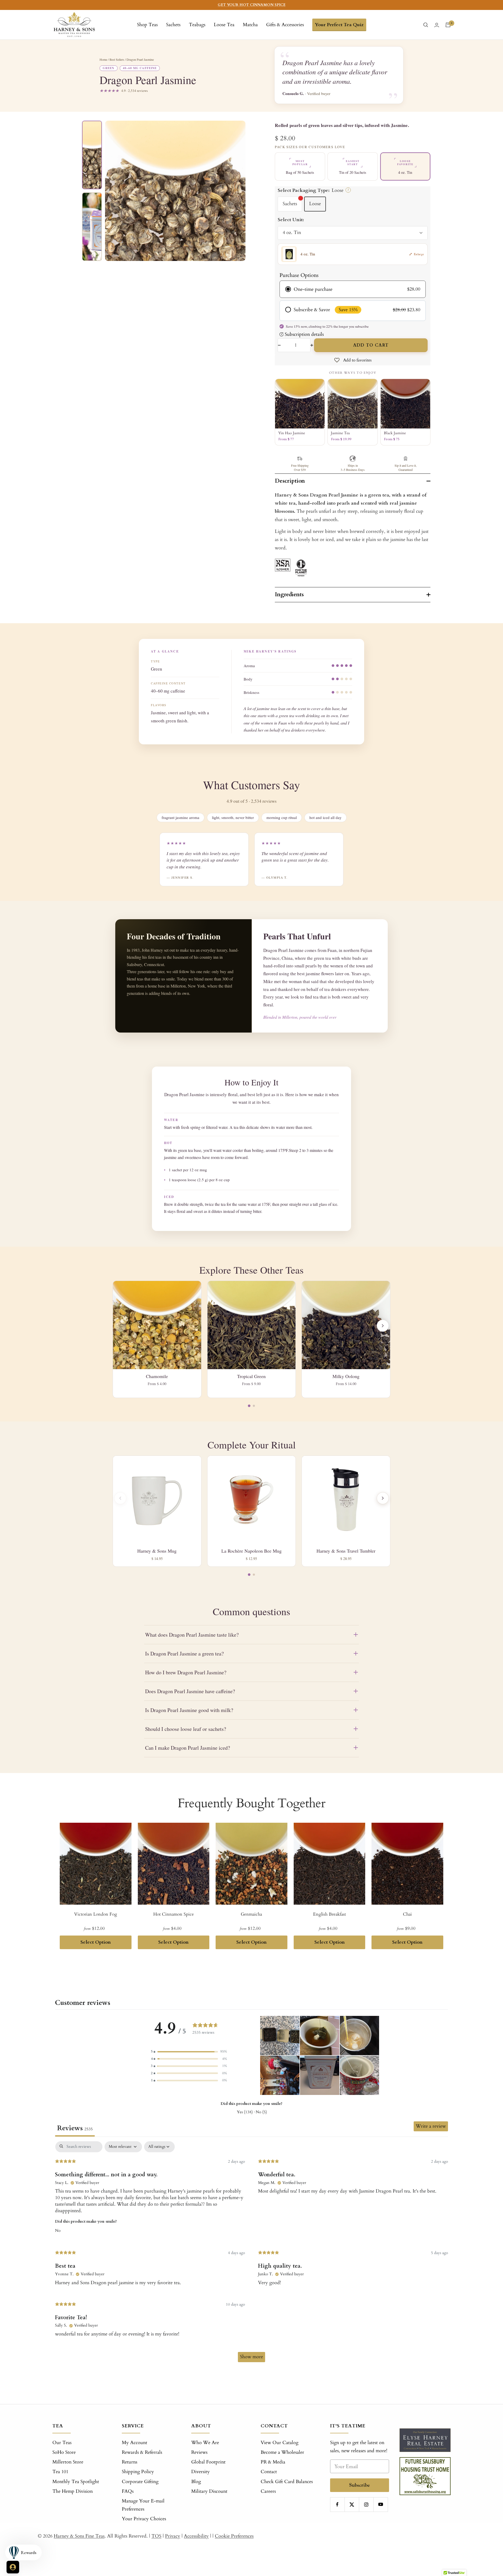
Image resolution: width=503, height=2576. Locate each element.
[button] (189, 2052)
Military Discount (209, 2491)
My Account (135, 2443)
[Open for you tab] (13, 2567)
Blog (196, 2482)
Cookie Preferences (234, 2536)
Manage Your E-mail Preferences (143, 2505)
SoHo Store (64, 2452)
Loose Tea (224, 25)
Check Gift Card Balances (287, 2482)
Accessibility (196, 2536)
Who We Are (205, 2443)
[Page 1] (249, 1406)
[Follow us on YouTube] (381, 2504)
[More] (383, 1498)
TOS (156, 2536)
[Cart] (448, 25)
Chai (407, 1914)
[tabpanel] (251, 2254)
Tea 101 (60, 2472)
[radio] (353, 289)
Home (103, 59)
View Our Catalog (280, 2443)
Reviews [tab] (75, 2128)
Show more (251, 2357)
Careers (268, 2491)
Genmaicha (251, 1914)
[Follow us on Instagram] (366, 2504)
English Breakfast (329, 1914)
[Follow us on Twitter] (352, 2504)
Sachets (173, 25)
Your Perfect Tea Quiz (339, 25)
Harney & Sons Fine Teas (79, 2536)
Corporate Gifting (140, 2482)
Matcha (250, 25)
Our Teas (62, 2443)
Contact (269, 2472)
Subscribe (360, 2485)
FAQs (128, 2491)
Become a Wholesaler (282, 2452)
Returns (130, 2462)
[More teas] (383, 1326)
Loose (315, 204)
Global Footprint (208, 2462)
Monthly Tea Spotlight (76, 2482)
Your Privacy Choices (144, 2519)
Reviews (199, 2452)
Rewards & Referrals (142, 2452)
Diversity (201, 2472)
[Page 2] (254, 1406)
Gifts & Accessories (285, 25)
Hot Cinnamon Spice (174, 1914)
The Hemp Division (73, 2491)
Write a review (431, 2126)
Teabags (197, 25)
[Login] (437, 25)
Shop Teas (147, 25)
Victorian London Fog (96, 1914)
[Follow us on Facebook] (337, 2504)
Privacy (173, 2536)
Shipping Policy (138, 2472)
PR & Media (273, 2462)
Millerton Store (68, 2462)
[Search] (426, 25)
